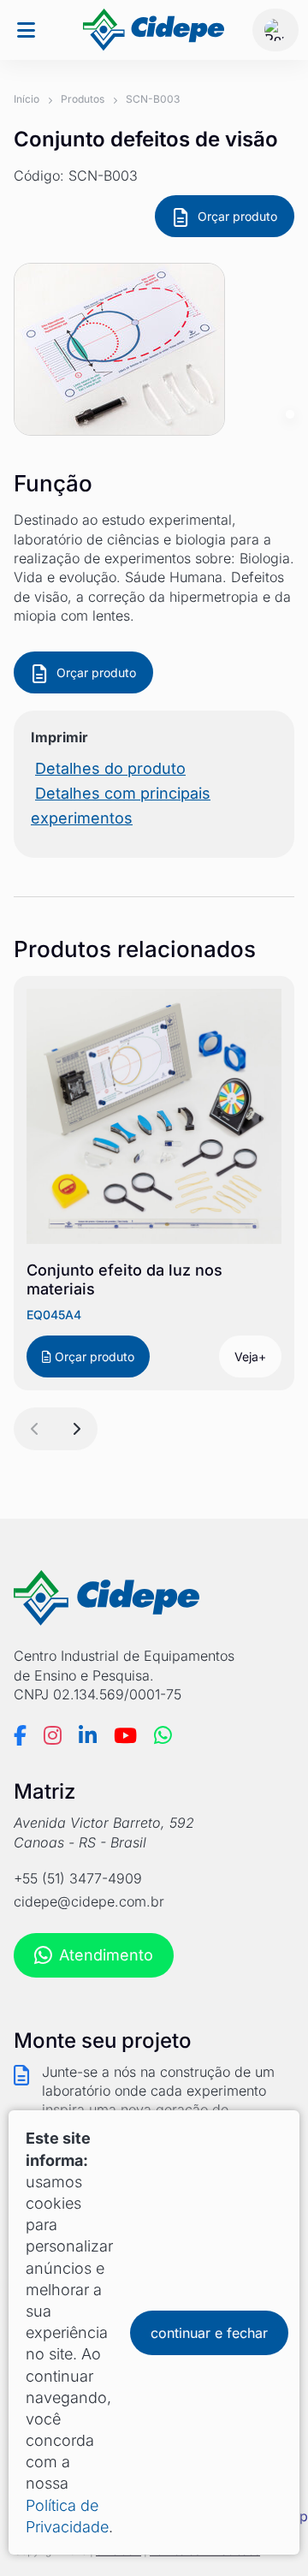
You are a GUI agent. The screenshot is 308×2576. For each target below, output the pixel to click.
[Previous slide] (35, 1429)
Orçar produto (237, 216)
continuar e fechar (209, 2333)
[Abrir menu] (26, 30)
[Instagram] (53, 1735)
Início (27, 99)
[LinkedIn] (88, 1735)
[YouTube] (125, 1735)
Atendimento (106, 1955)
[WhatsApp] (163, 1735)
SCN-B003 (153, 99)
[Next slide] (76, 1429)
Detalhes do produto (110, 768)
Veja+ (250, 1356)
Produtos (83, 99)
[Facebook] (20, 1735)
